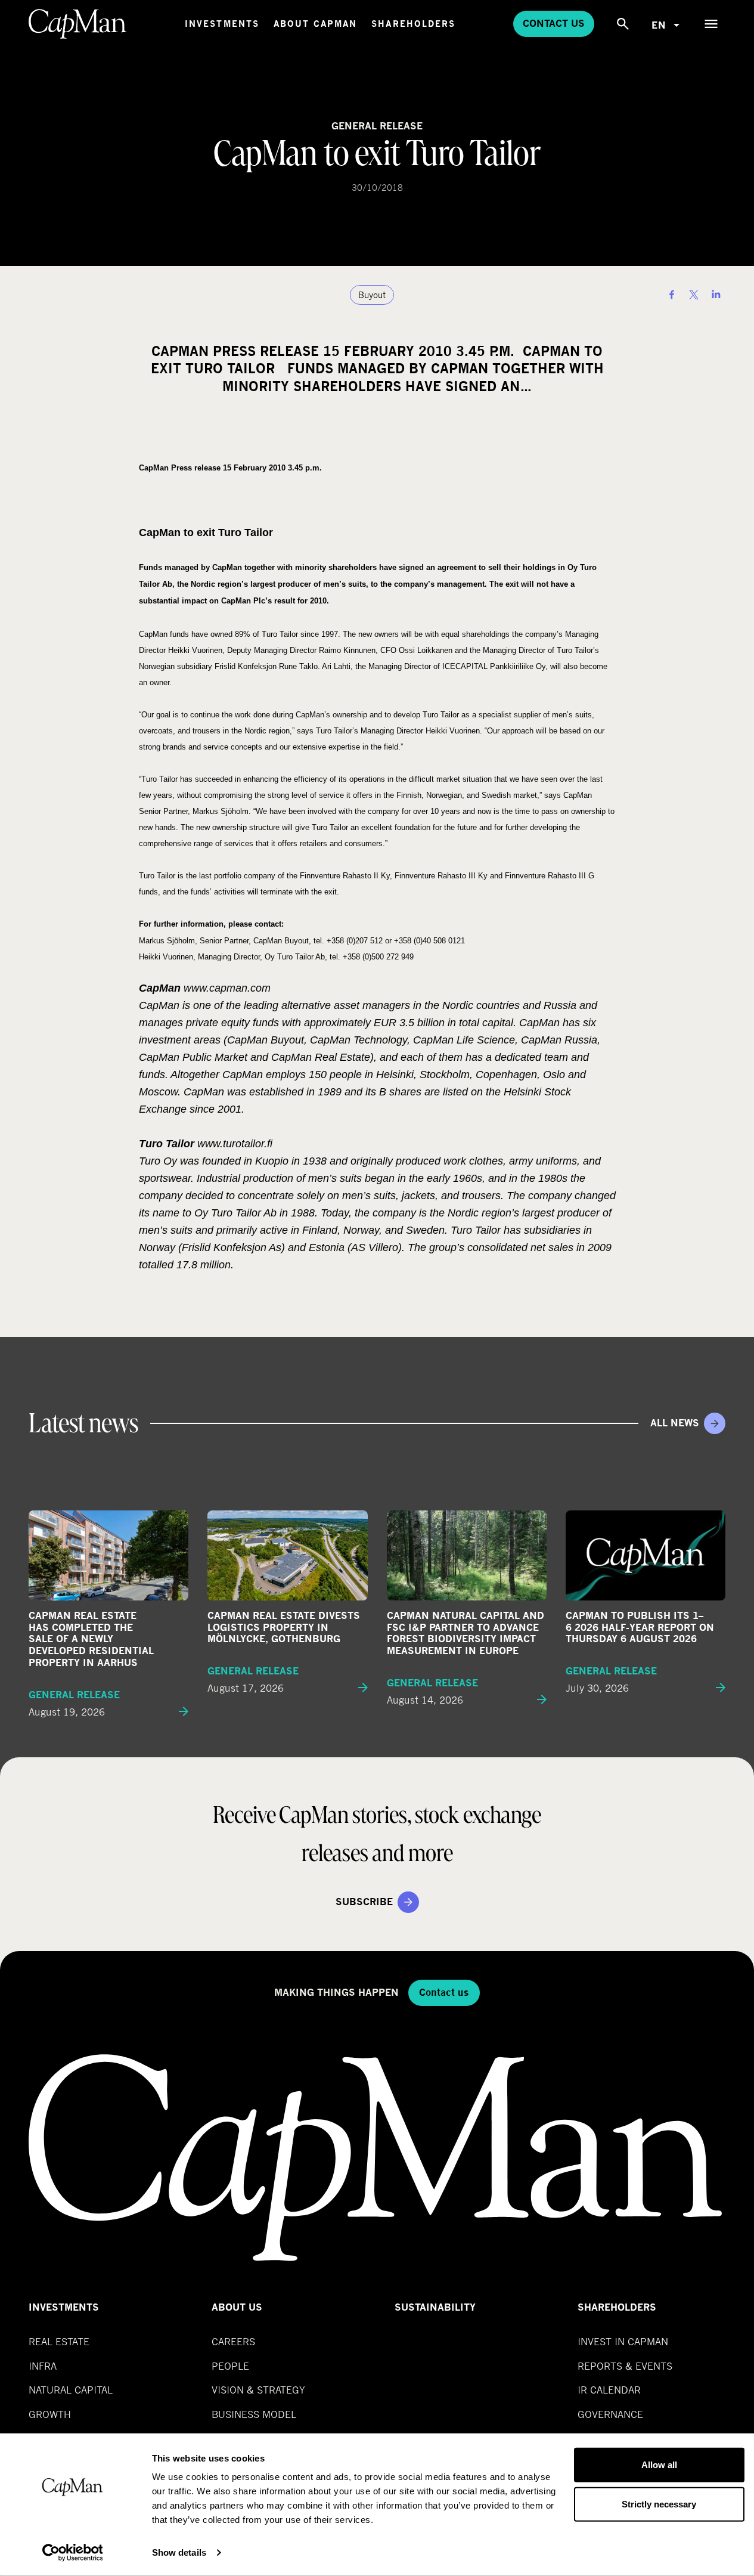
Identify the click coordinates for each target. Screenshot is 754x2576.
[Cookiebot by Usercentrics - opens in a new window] (72, 2553)
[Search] (623, 24)
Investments (222, 24)
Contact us (554, 24)
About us (237, 2307)
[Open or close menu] (711, 24)
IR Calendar (609, 2390)
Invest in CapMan (623, 2341)
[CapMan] (78, 24)
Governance (610, 2414)
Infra (43, 2366)
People (230, 2366)
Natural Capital (71, 2390)
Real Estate (59, 2341)
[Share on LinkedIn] (716, 295)
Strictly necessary (659, 2504)
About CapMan (315, 24)
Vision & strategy (258, 2390)
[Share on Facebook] (672, 295)
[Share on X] (694, 295)
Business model (254, 2414)
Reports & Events (625, 2366)
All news (675, 1423)
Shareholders (413, 24)
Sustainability (435, 2307)
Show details (179, 2552)
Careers (233, 2341)
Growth (50, 2414)
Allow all (659, 2465)
